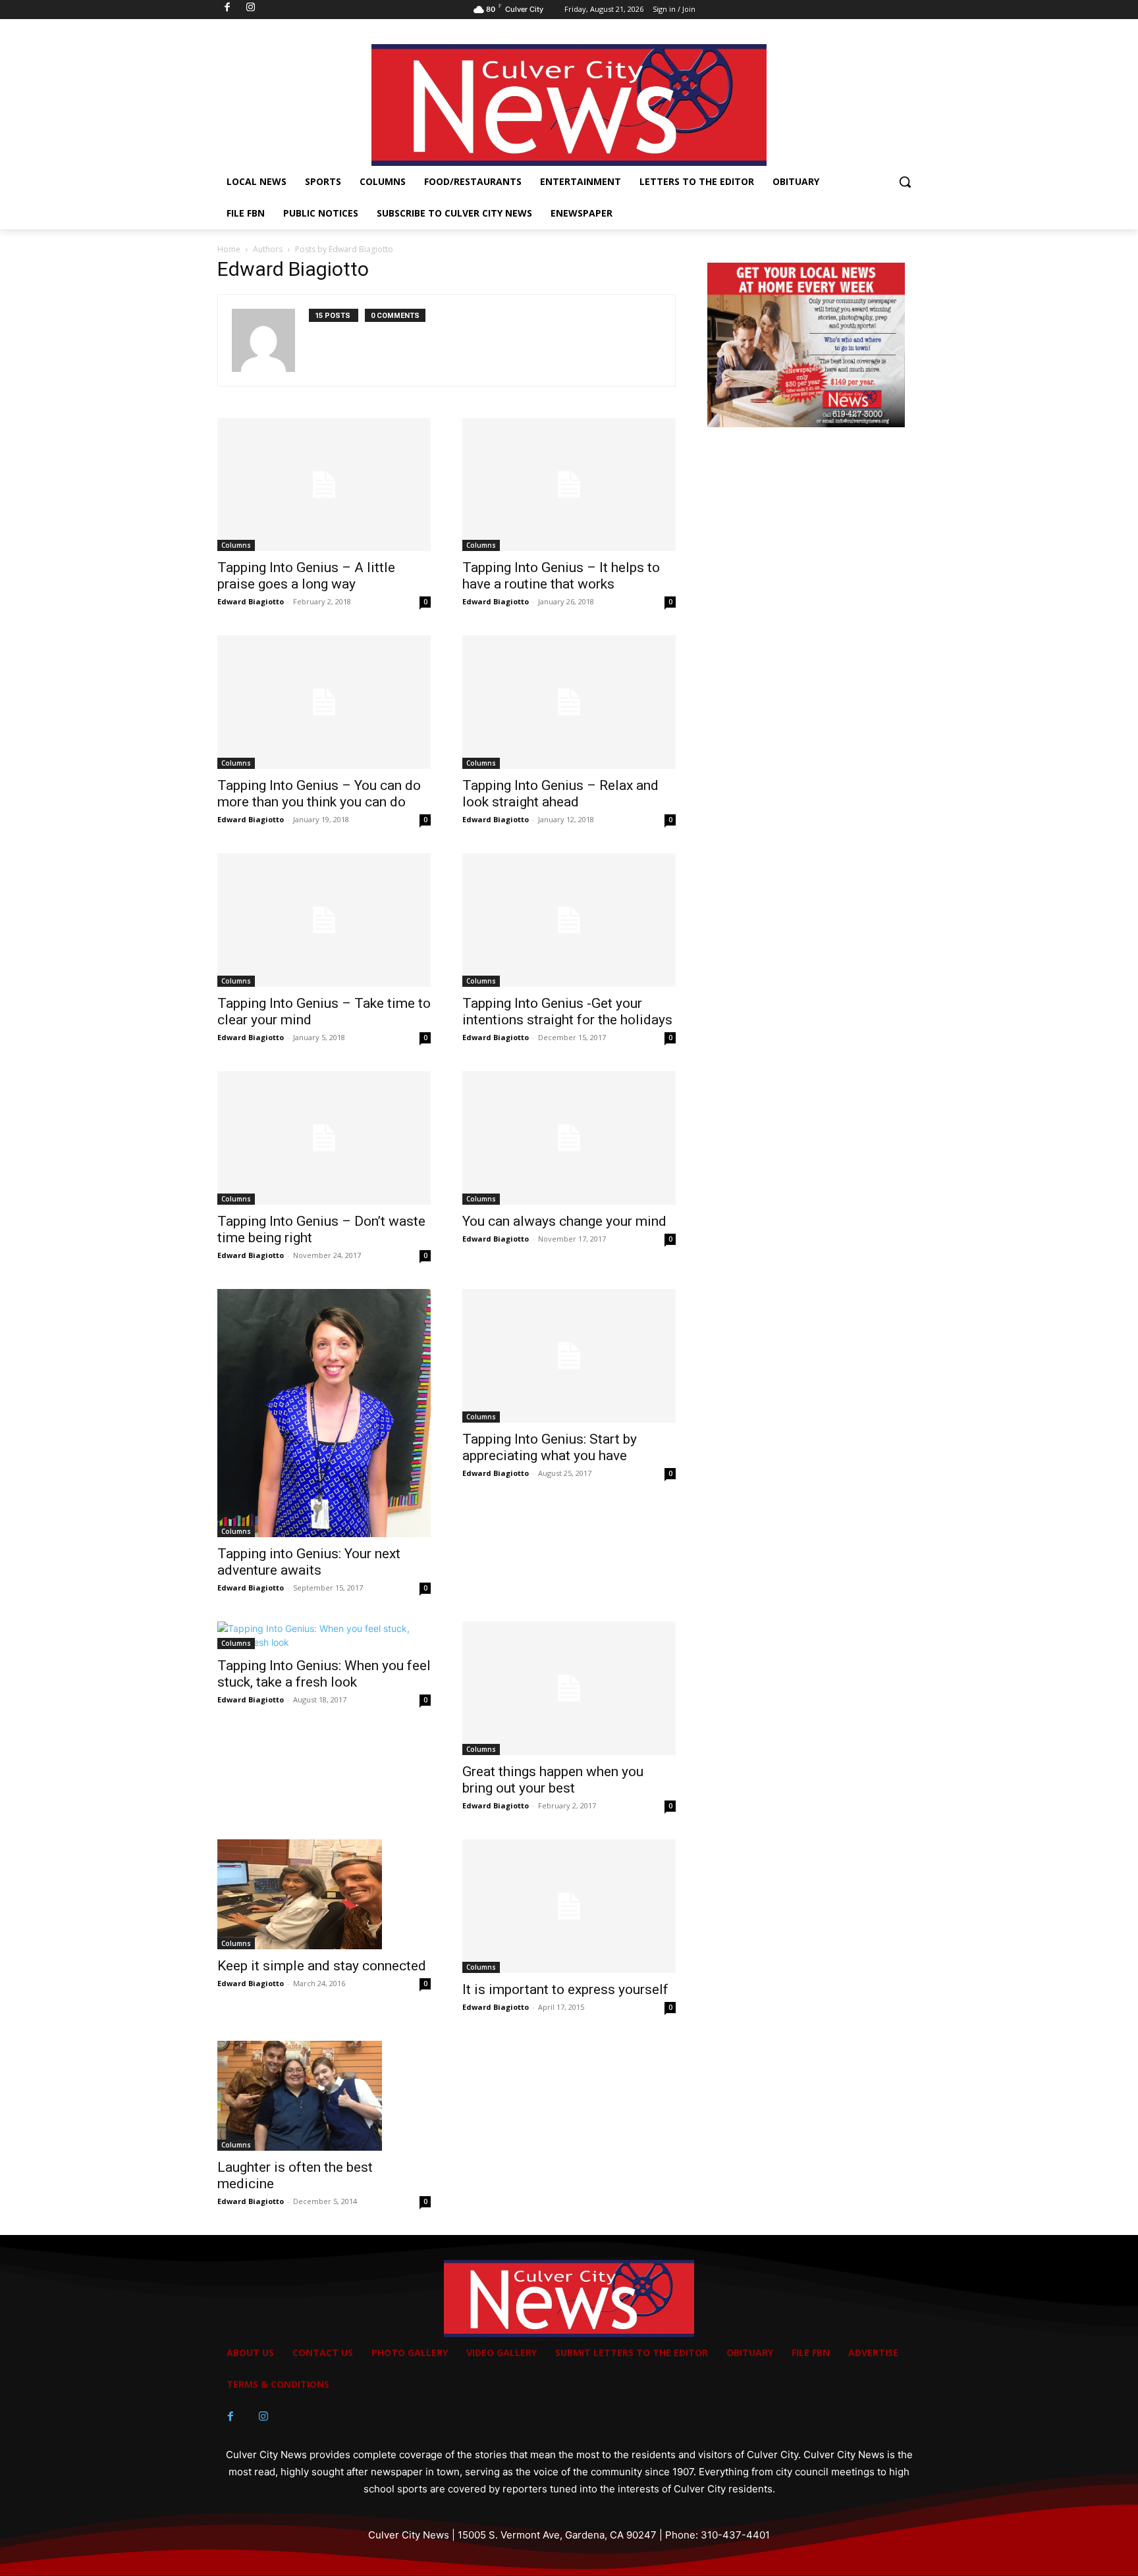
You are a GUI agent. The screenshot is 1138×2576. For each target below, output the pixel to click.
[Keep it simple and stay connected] (324, 1894)
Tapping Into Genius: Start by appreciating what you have (550, 1447)
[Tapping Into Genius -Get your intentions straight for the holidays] (569, 920)
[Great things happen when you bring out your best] (569, 1688)
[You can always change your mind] (569, 1138)
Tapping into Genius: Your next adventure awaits (309, 1562)
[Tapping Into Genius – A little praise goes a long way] (324, 485)
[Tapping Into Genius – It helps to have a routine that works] (569, 485)
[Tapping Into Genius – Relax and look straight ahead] (569, 702)
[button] (905, 182)
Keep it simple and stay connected (322, 1966)
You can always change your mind (564, 1221)
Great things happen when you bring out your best (553, 1780)
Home (229, 249)
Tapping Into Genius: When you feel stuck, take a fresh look (324, 1674)
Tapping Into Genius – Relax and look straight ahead (560, 794)
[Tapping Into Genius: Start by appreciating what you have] (569, 1356)
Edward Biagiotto (251, 601)
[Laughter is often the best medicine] (324, 2096)
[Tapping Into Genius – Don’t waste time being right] (324, 1138)
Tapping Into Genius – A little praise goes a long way (306, 576)
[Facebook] (230, 2417)
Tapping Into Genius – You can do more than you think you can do (319, 794)
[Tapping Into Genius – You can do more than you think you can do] (324, 702)
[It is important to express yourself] (569, 1906)
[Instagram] (263, 2417)
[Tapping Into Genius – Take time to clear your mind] (324, 920)
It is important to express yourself (565, 1989)
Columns (236, 545)
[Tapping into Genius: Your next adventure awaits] (324, 1413)
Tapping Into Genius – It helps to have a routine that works (561, 576)
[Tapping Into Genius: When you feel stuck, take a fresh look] (324, 1635)
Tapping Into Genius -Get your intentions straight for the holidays (567, 1012)
